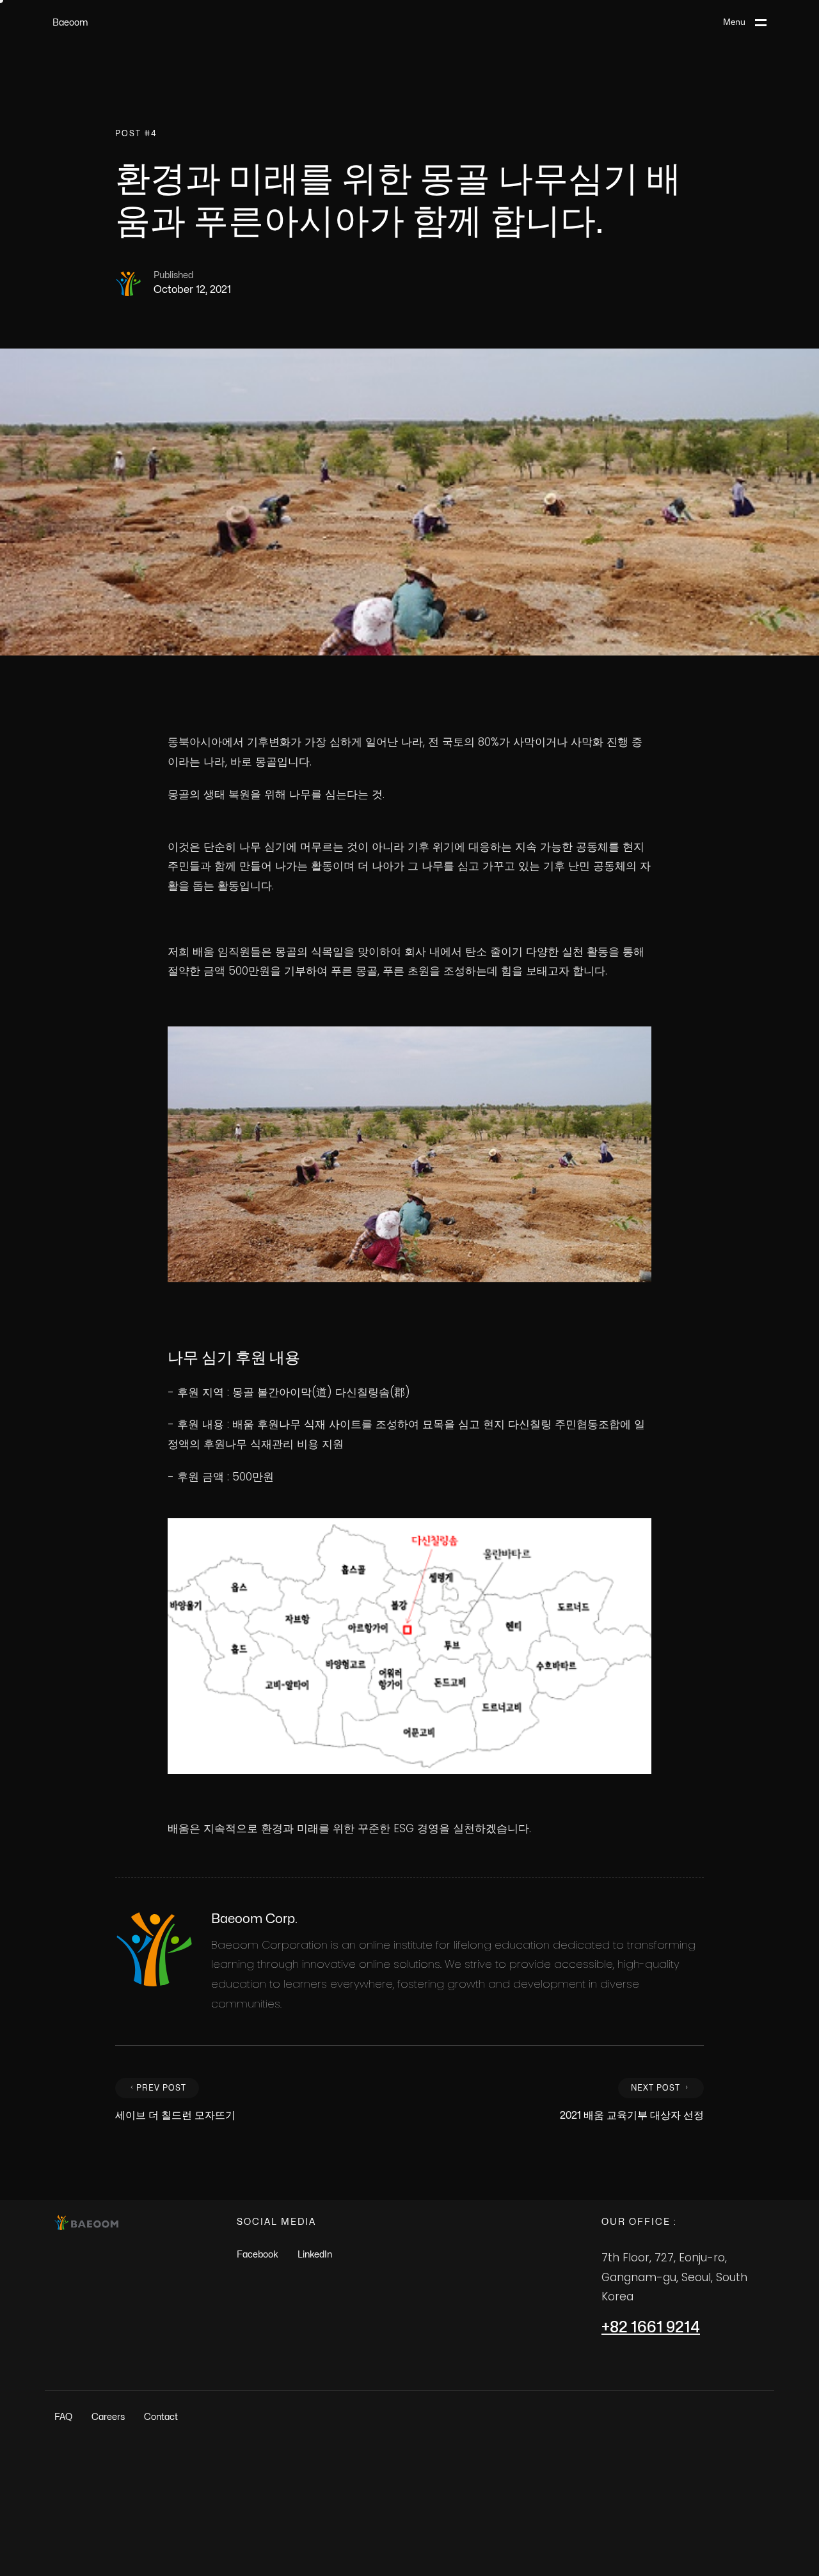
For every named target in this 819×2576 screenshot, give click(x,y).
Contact (161, 2417)
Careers (108, 2417)
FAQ (63, 2417)
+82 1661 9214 (651, 2328)
